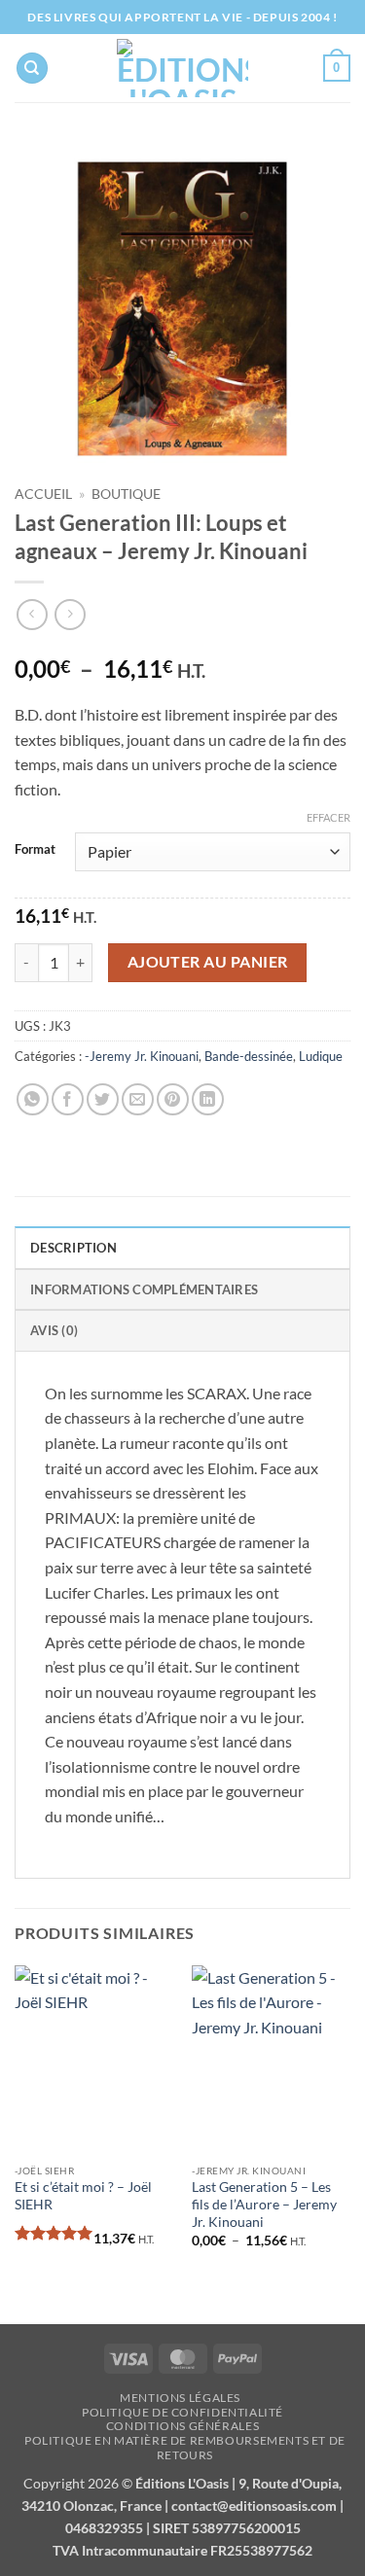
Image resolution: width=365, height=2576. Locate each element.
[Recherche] (32, 69)
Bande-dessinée (249, 1056)
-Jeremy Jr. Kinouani (142, 1056)
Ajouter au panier (208, 962)
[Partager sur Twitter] (103, 1099)
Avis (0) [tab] (54, 1330)
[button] (337, 68)
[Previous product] (70, 614)
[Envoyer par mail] (138, 1099)
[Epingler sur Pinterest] (173, 1099)
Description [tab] (73, 1248)
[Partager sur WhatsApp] (33, 1099)
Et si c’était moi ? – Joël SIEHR (83, 2196)
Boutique (126, 494)
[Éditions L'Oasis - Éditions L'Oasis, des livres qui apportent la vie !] (182, 68)
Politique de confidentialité (182, 2412)
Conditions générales (182, 2426)
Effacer (328, 817)
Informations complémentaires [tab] (144, 1289)
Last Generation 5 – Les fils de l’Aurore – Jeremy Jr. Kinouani (264, 2204)
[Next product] (32, 614)
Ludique (321, 1056)
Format (35, 850)
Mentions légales (180, 2398)
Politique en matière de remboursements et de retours (185, 2448)
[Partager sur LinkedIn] (208, 1099)
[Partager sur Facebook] (68, 1099)
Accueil (43, 494)
